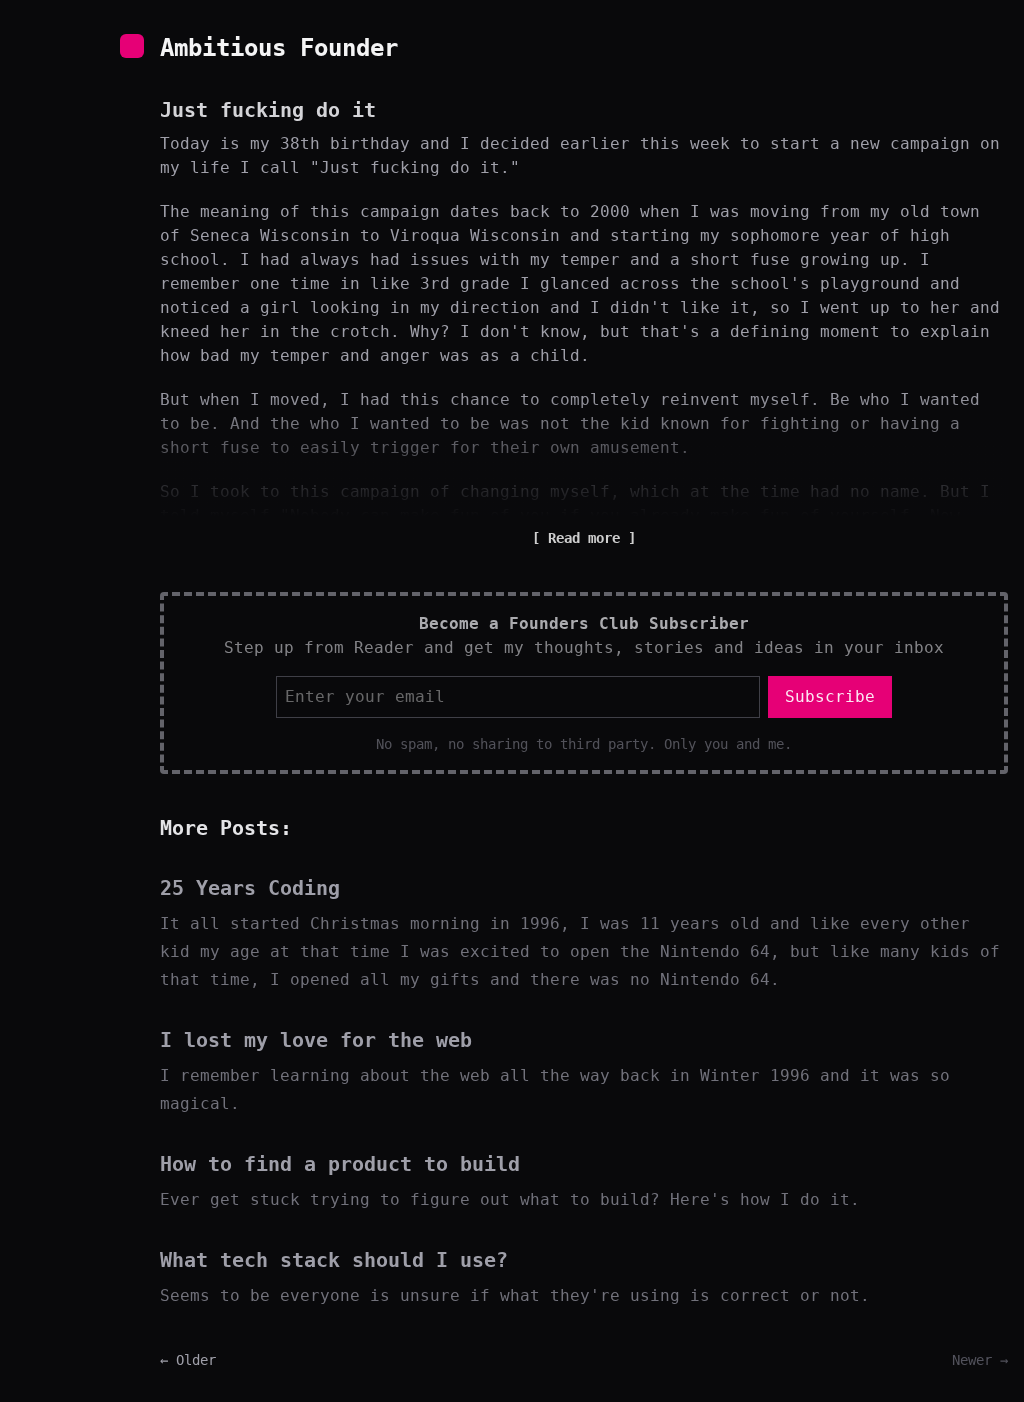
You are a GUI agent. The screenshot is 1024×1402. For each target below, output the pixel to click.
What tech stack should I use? (334, 1260)
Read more (584, 538)
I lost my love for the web (316, 1040)
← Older (188, 1360)
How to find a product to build (340, 1164)
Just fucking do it (268, 110)
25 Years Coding (250, 888)
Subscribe (830, 696)
